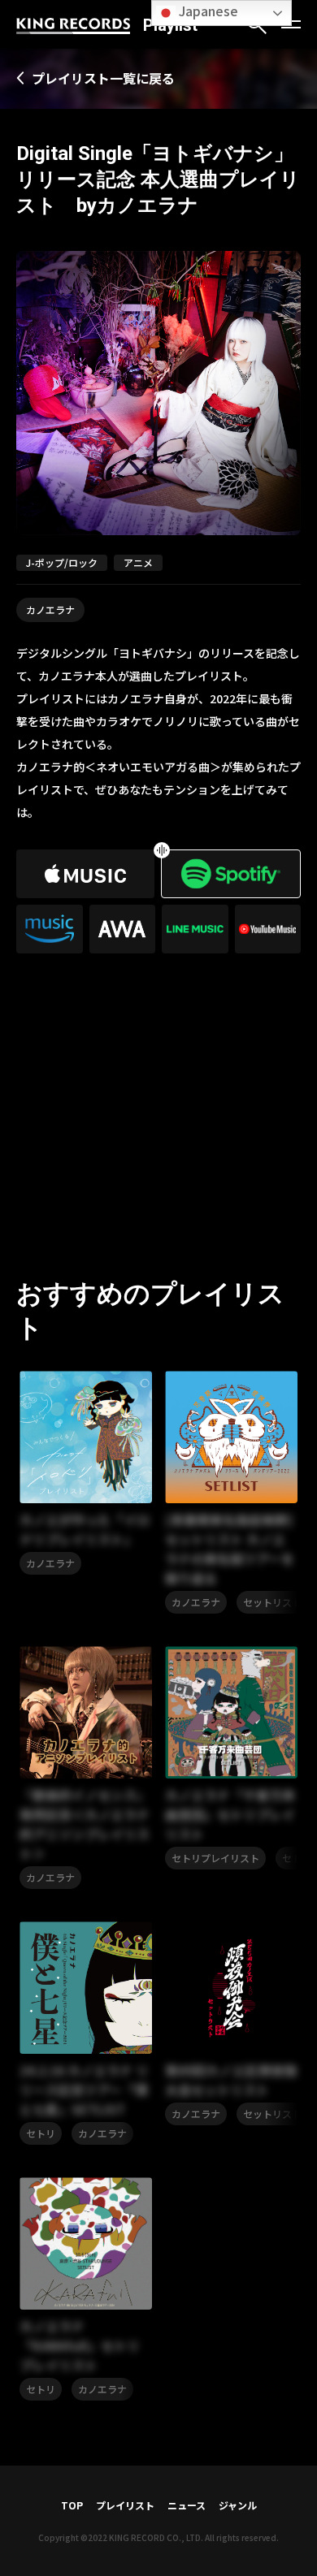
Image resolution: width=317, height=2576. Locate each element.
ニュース (187, 2505)
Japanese (207, 11)
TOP (72, 2505)
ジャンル (238, 2505)
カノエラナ (50, 609)
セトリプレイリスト (215, 1858)
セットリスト (272, 1602)
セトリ (41, 2133)
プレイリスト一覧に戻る (103, 78)
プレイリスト (125, 2505)
